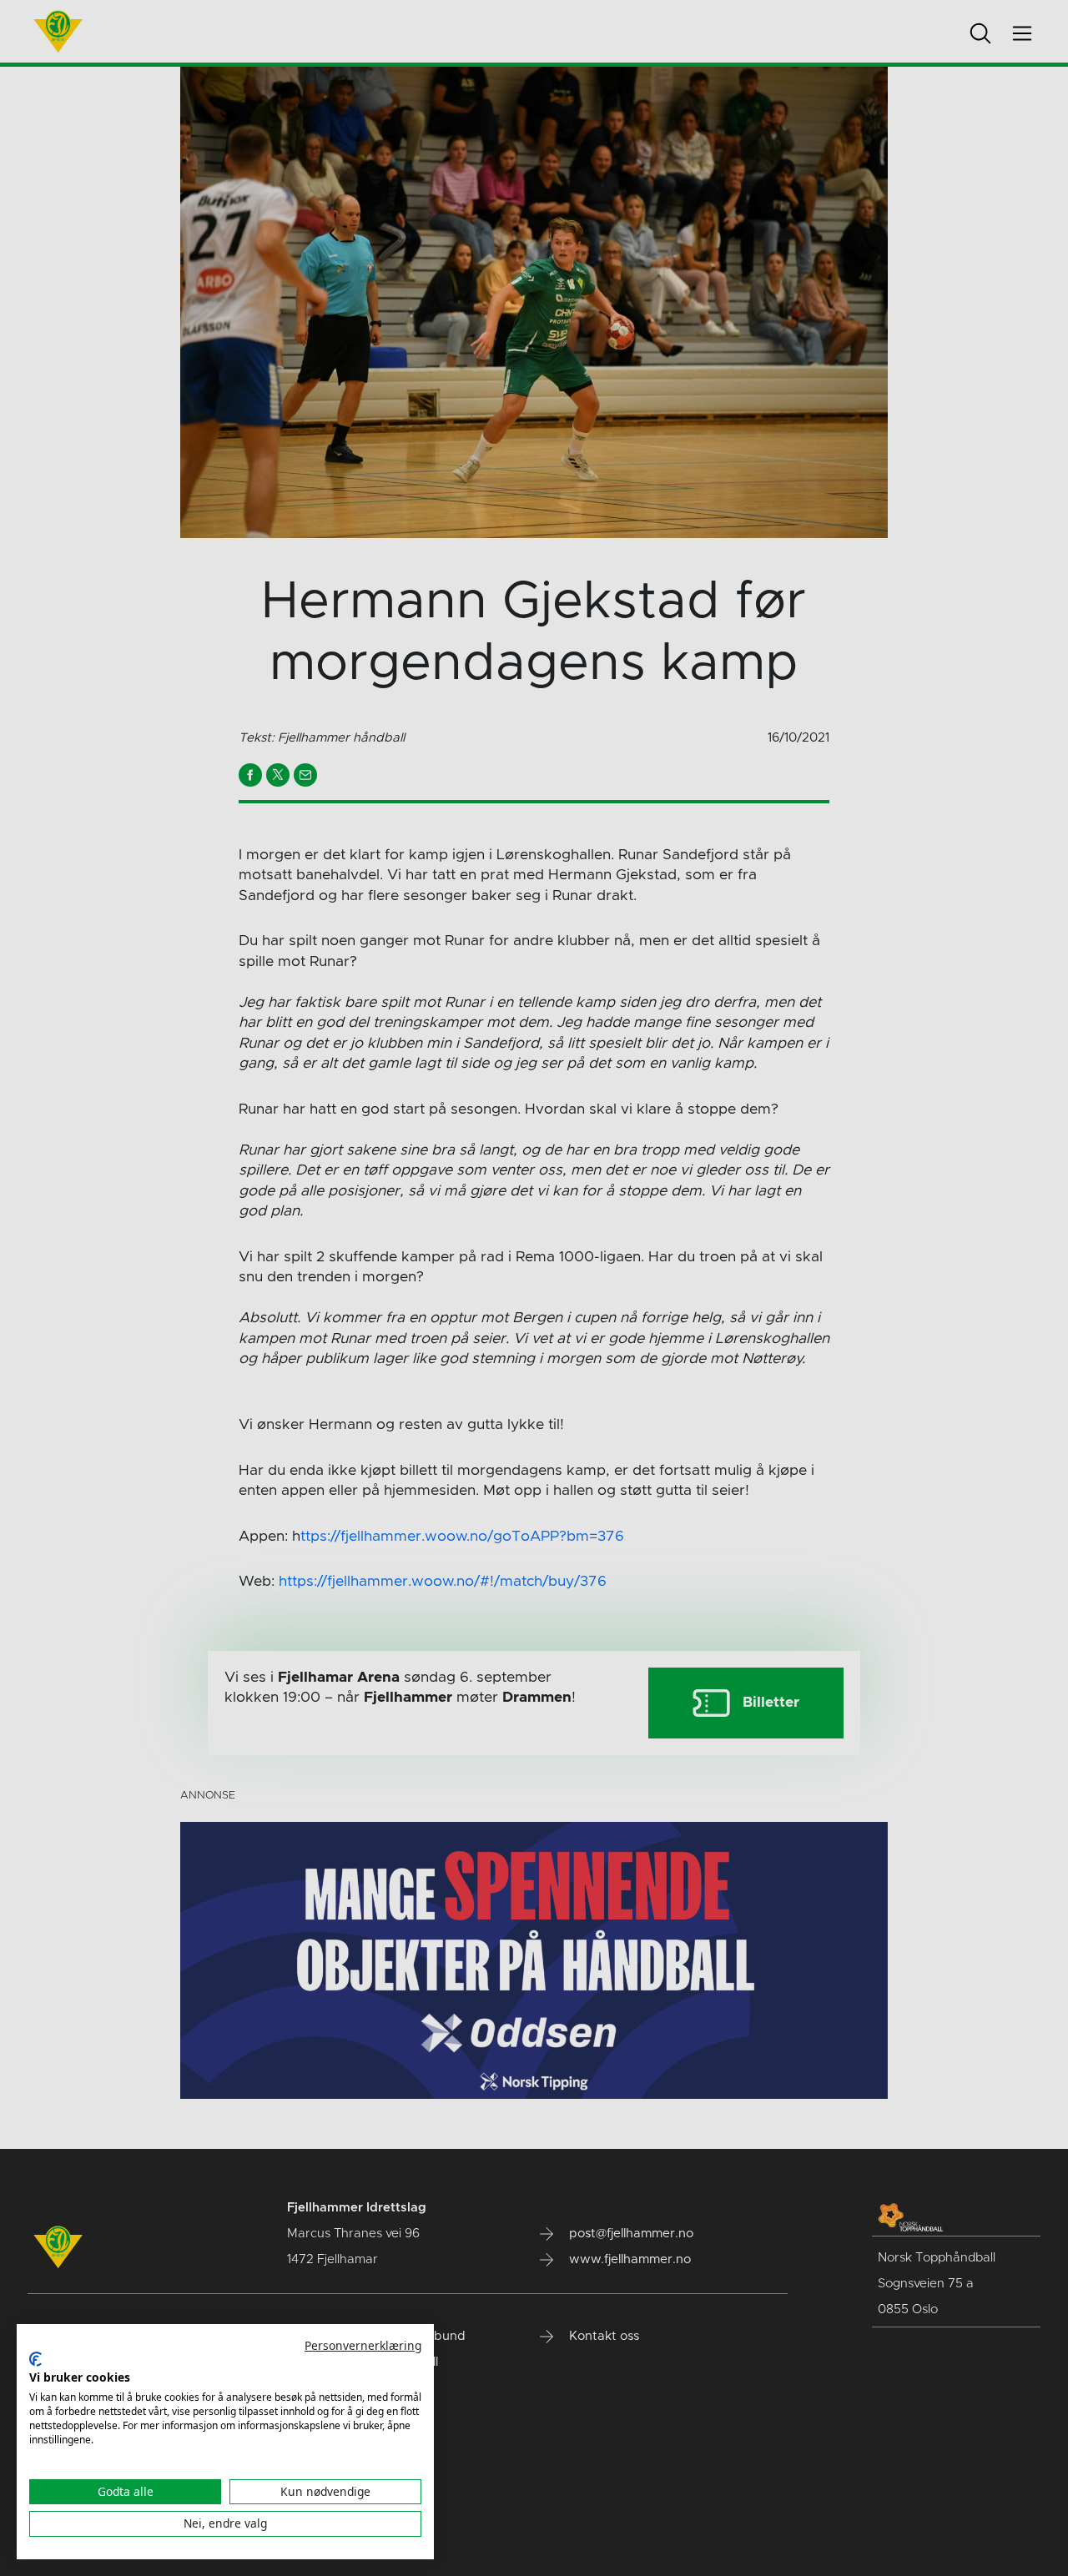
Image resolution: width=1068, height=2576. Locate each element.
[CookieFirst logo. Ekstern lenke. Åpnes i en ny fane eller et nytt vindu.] (35, 2359)
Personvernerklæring (363, 2345)
